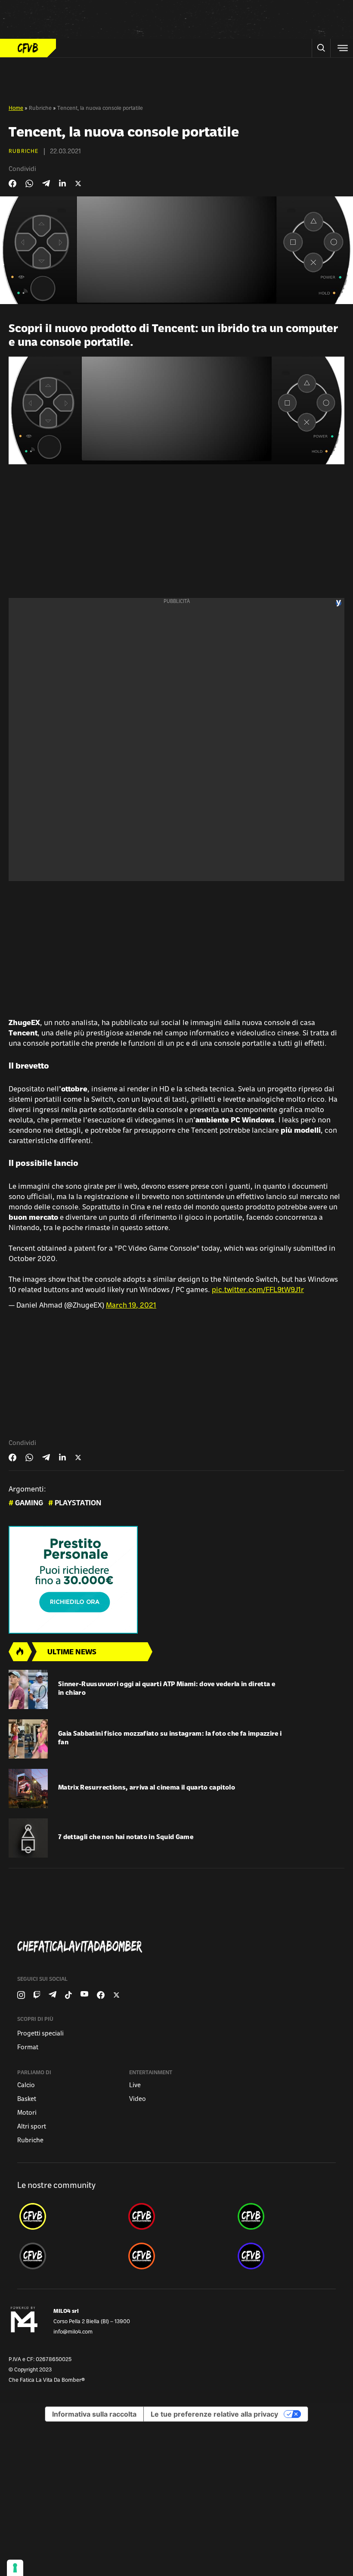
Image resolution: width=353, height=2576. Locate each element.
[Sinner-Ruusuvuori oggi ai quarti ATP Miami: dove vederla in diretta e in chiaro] (28, 1689)
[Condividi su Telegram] (46, 183)
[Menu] (342, 48)
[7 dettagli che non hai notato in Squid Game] (28, 1838)
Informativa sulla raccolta (94, 2414)
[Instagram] (21, 1995)
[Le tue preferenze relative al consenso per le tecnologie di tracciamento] (15, 2568)
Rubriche (40, 109)
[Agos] (176, 1580)
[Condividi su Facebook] (12, 183)
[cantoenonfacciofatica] (176, 2216)
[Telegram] (53, 1995)
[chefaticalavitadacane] (286, 2256)
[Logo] (28, 48)
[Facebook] (101, 1995)
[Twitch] (37, 1995)
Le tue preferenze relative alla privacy (214, 2414)
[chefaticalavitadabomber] (67, 2216)
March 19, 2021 (131, 1306)
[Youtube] (84, 1995)
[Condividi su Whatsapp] (29, 183)
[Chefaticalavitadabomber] (180, 1947)
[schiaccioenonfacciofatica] (176, 2256)
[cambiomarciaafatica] (67, 2256)
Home (16, 109)
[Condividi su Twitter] (78, 183)
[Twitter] (116, 1995)
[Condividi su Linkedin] (62, 183)
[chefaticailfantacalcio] (286, 2216)
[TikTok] (68, 1995)
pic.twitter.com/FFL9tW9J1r (258, 1290)
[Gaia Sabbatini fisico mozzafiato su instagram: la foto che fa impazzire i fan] (28, 1739)
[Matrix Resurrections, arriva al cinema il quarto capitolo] (28, 1788)
